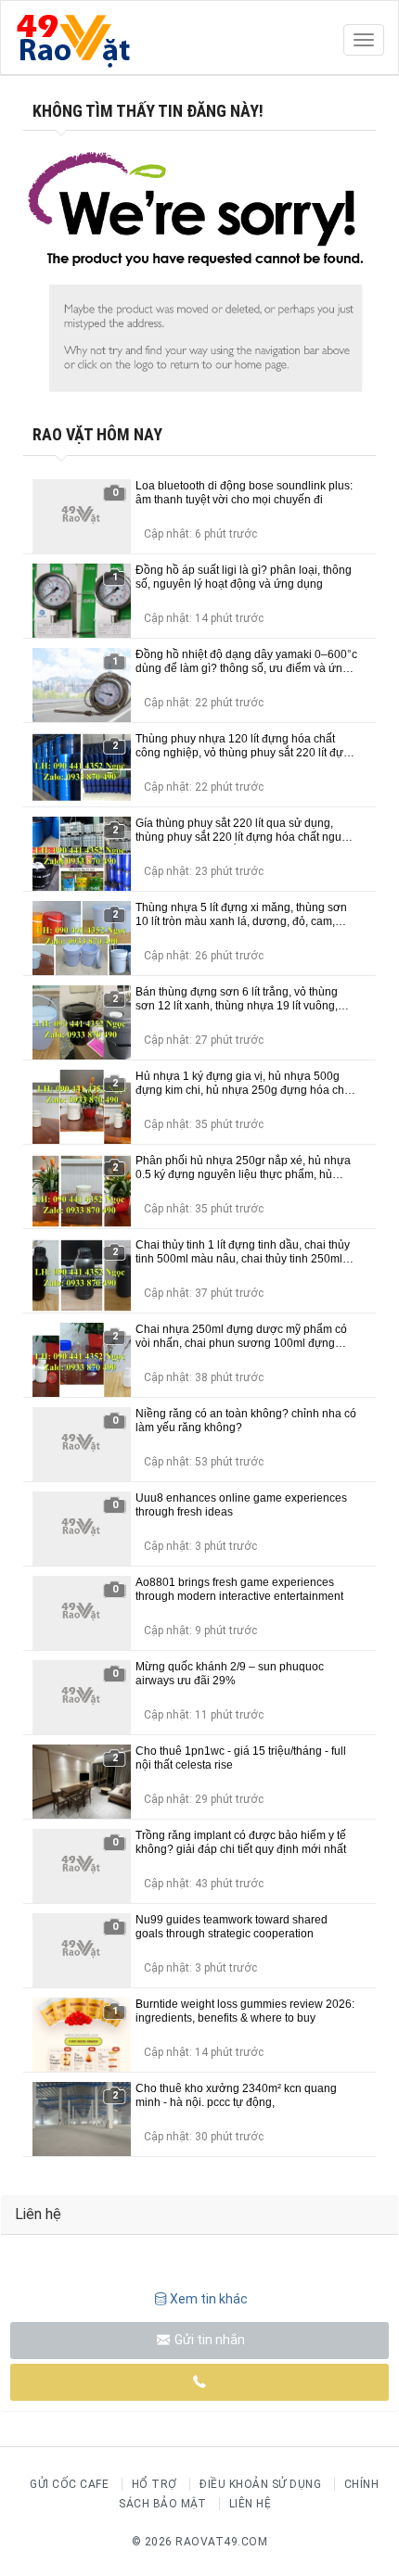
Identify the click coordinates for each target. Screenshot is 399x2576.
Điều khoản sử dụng (260, 2484)
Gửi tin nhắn (208, 2340)
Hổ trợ (154, 2484)
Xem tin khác (209, 2299)
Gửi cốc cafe (69, 2484)
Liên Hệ (251, 2504)
